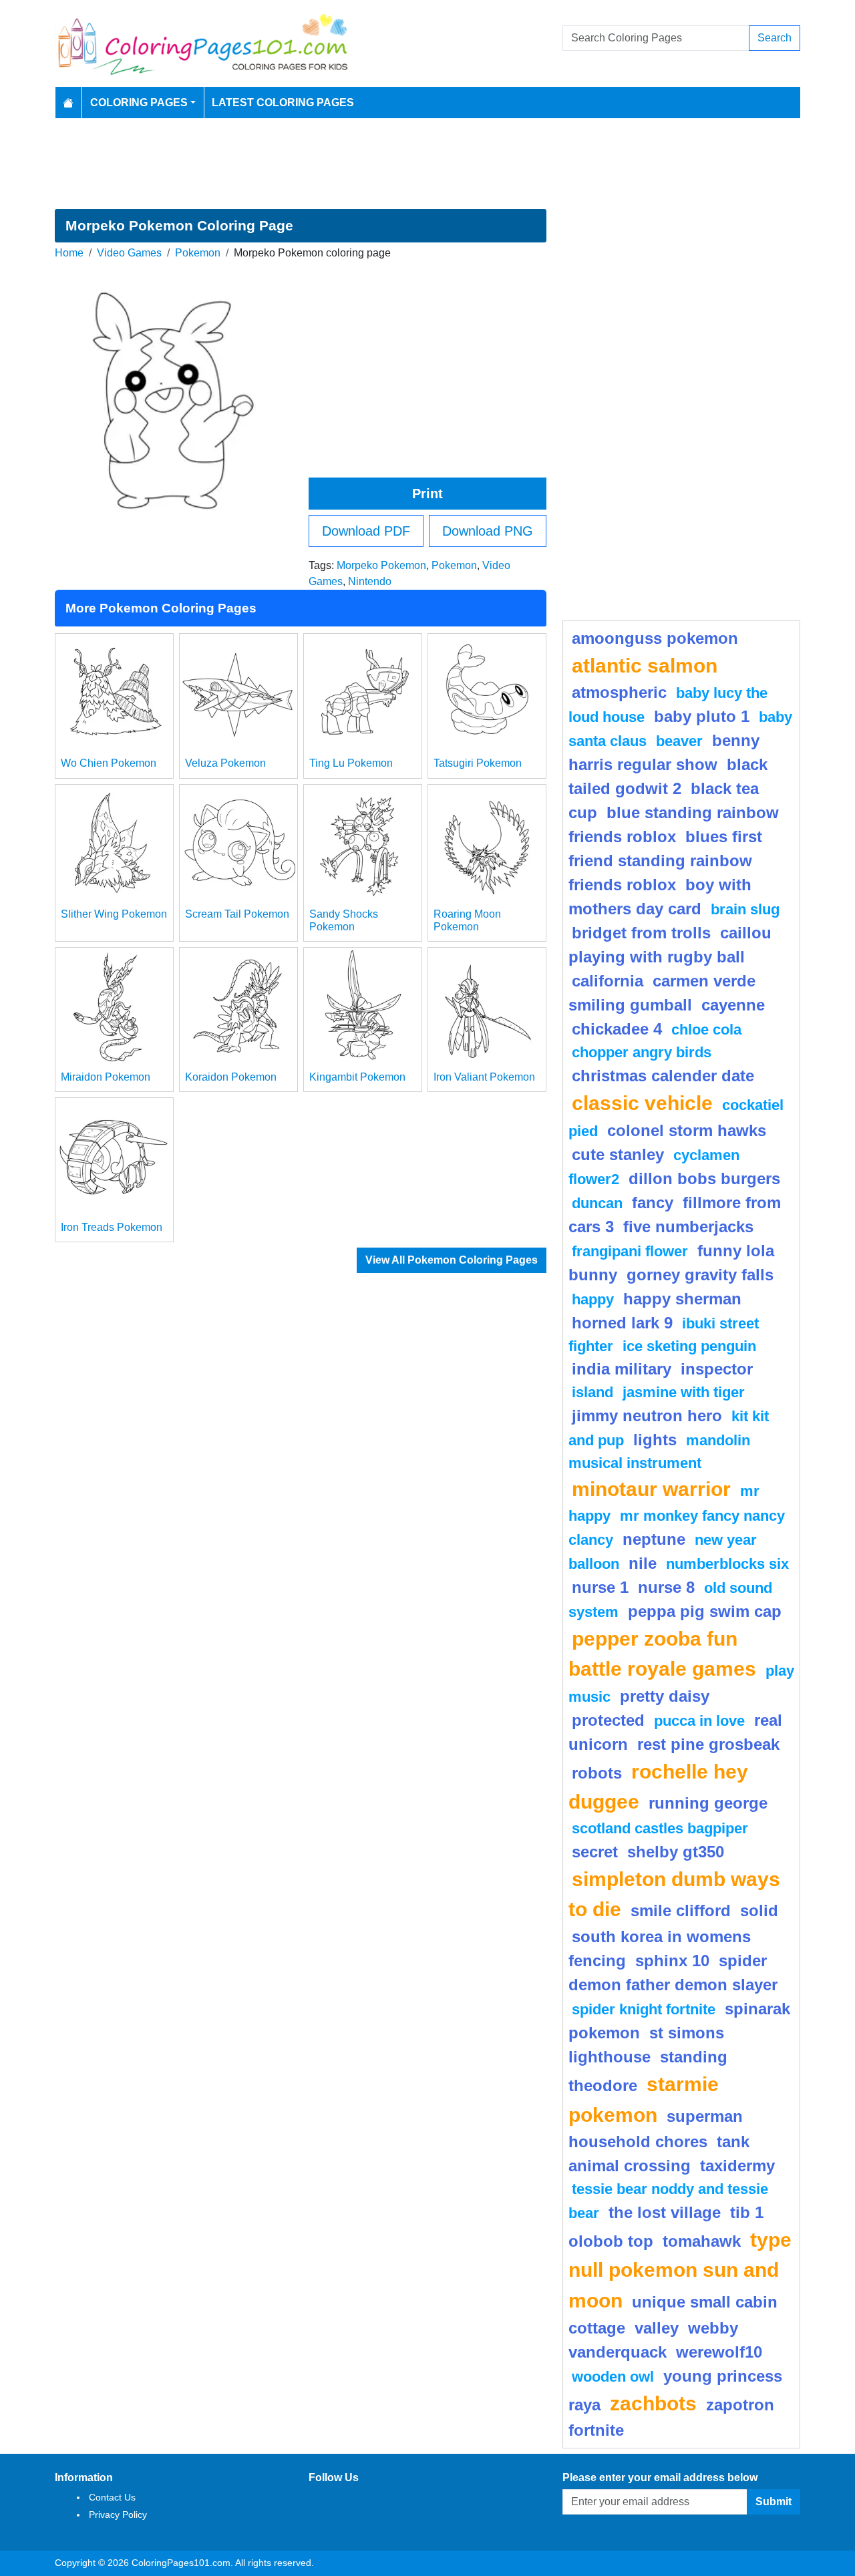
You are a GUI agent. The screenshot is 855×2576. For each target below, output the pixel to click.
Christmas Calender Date (663, 1076)
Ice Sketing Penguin (689, 1346)
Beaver (679, 741)
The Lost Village (665, 2212)
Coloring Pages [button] (139, 103)
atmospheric (619, 692)
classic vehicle (642, 1103)
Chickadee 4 (617, 1029)
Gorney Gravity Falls (700, 1275)
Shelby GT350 (676, 1852)
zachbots (653, 2403)
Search (775, 38)
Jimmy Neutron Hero (647, 1416)
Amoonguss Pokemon (655, 638)
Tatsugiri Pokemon (478, 763)
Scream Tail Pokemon (237, 914)
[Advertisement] (427, 164)
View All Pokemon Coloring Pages (452, 1260)
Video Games (129, 253)
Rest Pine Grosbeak (708, 1744)
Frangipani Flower (630, 1251)
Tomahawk (702, 2241)
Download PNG (488, 531)
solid (759, 1910)
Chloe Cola (706, 1030)
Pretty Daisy (665, 1696)
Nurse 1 (600, 1587)
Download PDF (366, 531)
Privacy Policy (118, 2515)
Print (427, 494)
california (608, 981)
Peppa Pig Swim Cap (705, 1611)
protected (608, 1720)
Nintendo (370, 581)
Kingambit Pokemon (357, 1077)
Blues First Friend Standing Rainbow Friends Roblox (665, 861)
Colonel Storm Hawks (687, 1130)
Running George (708, 1803)
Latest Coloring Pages (283, 103)
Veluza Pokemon (225, 763)
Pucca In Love (699, 1721)
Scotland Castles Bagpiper (660, 1828)
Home (69, 253)
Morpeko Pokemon (381, 565)
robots (597, 1773)
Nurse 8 (666, 1587)
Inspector (717, 1369)
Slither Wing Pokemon (114, 914)
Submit (774, 2502)
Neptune (654, 1539)
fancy (653, 1203)
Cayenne (733, 1005)
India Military (622, 1369)
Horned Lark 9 (622, 1323)
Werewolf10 (719, 2352)
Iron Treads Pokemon (112, 1227)
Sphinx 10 (672, 1961)
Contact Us (112, 2497)
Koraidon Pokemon (231, 1077)
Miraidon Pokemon (106, 1077)
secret (595, 1852)
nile (643, 1563)
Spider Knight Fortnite (644, 2009)
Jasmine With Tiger (684, 1392)
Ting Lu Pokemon (351, 763)
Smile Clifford (681, 1910)
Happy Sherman (682, 1299)
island (592, 1392)
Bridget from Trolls (641, 933)
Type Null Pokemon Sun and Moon (680, 2270)
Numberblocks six (727, 1564)
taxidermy (737, 2166)
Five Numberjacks (688, 1227)
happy (593, 1299)
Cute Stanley (618, 1154)
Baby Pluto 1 (702, 716)
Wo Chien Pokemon (109, 763)
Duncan (597, 1203)
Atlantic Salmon (645, 665)
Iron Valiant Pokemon (484, 1077)
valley (657, 2328)
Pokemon (198, 253)
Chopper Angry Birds (642, 1052)
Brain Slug (745, 909)
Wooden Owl (613, 2377)
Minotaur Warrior (651, 1489)
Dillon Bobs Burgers (704, 1178)
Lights (655, 1440)
